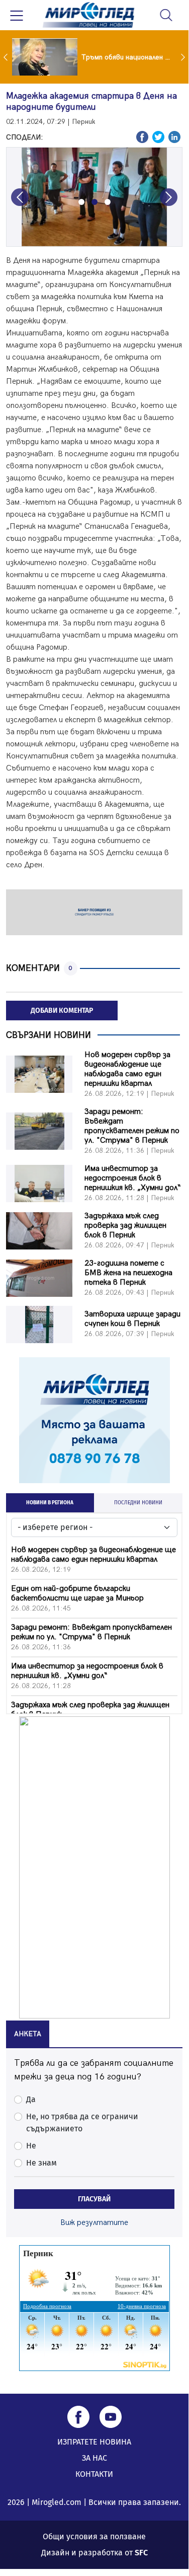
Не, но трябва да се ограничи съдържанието (82, 2122)
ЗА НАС (94, 2458)
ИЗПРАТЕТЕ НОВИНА (94, 2442)
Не (31, 2146)
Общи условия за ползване (94, 2536)
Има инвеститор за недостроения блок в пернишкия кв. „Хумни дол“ (133, 1178)
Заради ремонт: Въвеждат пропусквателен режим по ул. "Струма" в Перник (132, 1126)
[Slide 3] (108, 202)
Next (184, 57)
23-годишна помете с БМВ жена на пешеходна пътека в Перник (128, 1273)
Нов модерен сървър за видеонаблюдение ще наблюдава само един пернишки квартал (127, 1069)
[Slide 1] (81, 202)
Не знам (41, 2163)
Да (31, 2099)
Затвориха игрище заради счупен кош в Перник (132, 1319)
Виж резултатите (94, 2223)
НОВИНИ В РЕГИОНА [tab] (50, 1503)
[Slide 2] (94, 202)
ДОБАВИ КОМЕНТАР (62, 1011)
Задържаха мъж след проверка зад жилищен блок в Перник (125, 1226)
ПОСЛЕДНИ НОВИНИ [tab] (138, 1503)
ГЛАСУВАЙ (94, 2199)
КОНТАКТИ (94, 2474)
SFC (141, 2553)
